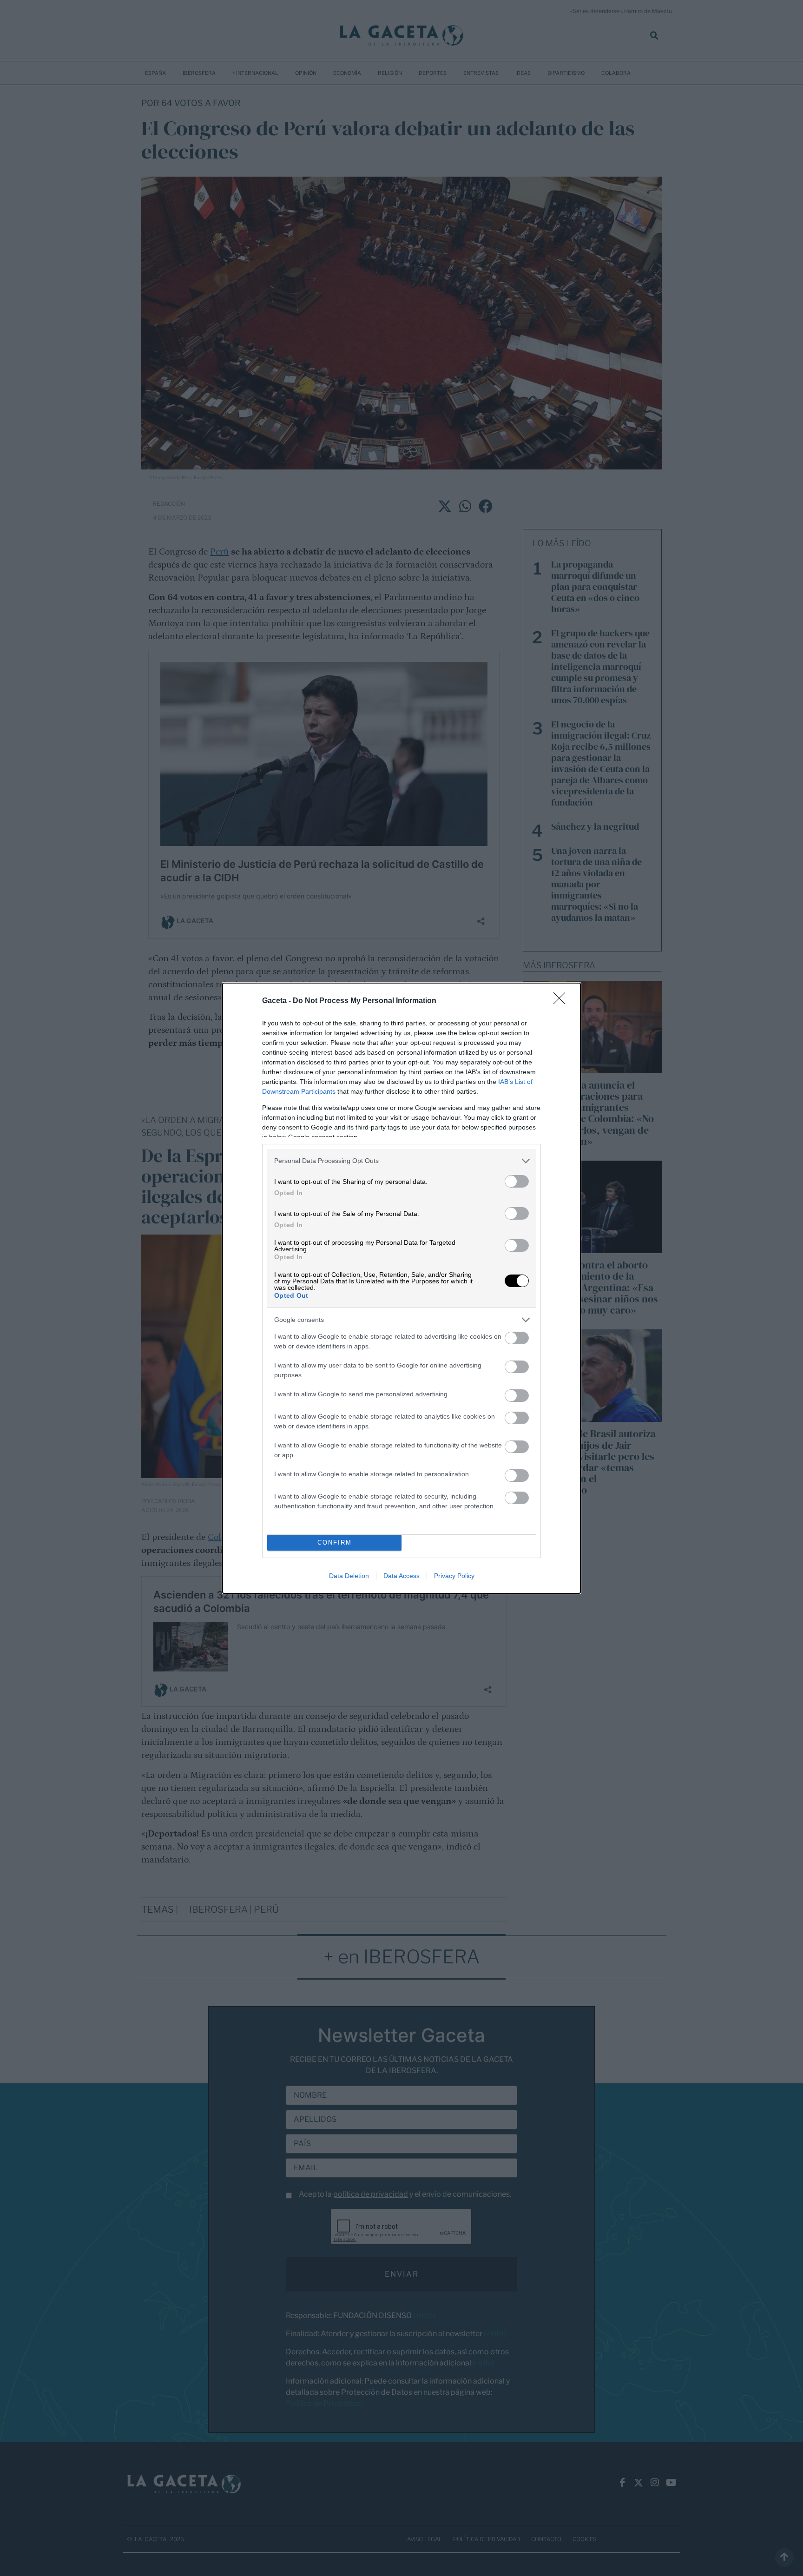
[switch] (517, 1181)
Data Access (401, 1576)
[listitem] (401, 1161)
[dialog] (401, 1288)
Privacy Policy (454, 1576)
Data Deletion (349, 1576)
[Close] (562, 1001)
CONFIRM (335, 1542)
